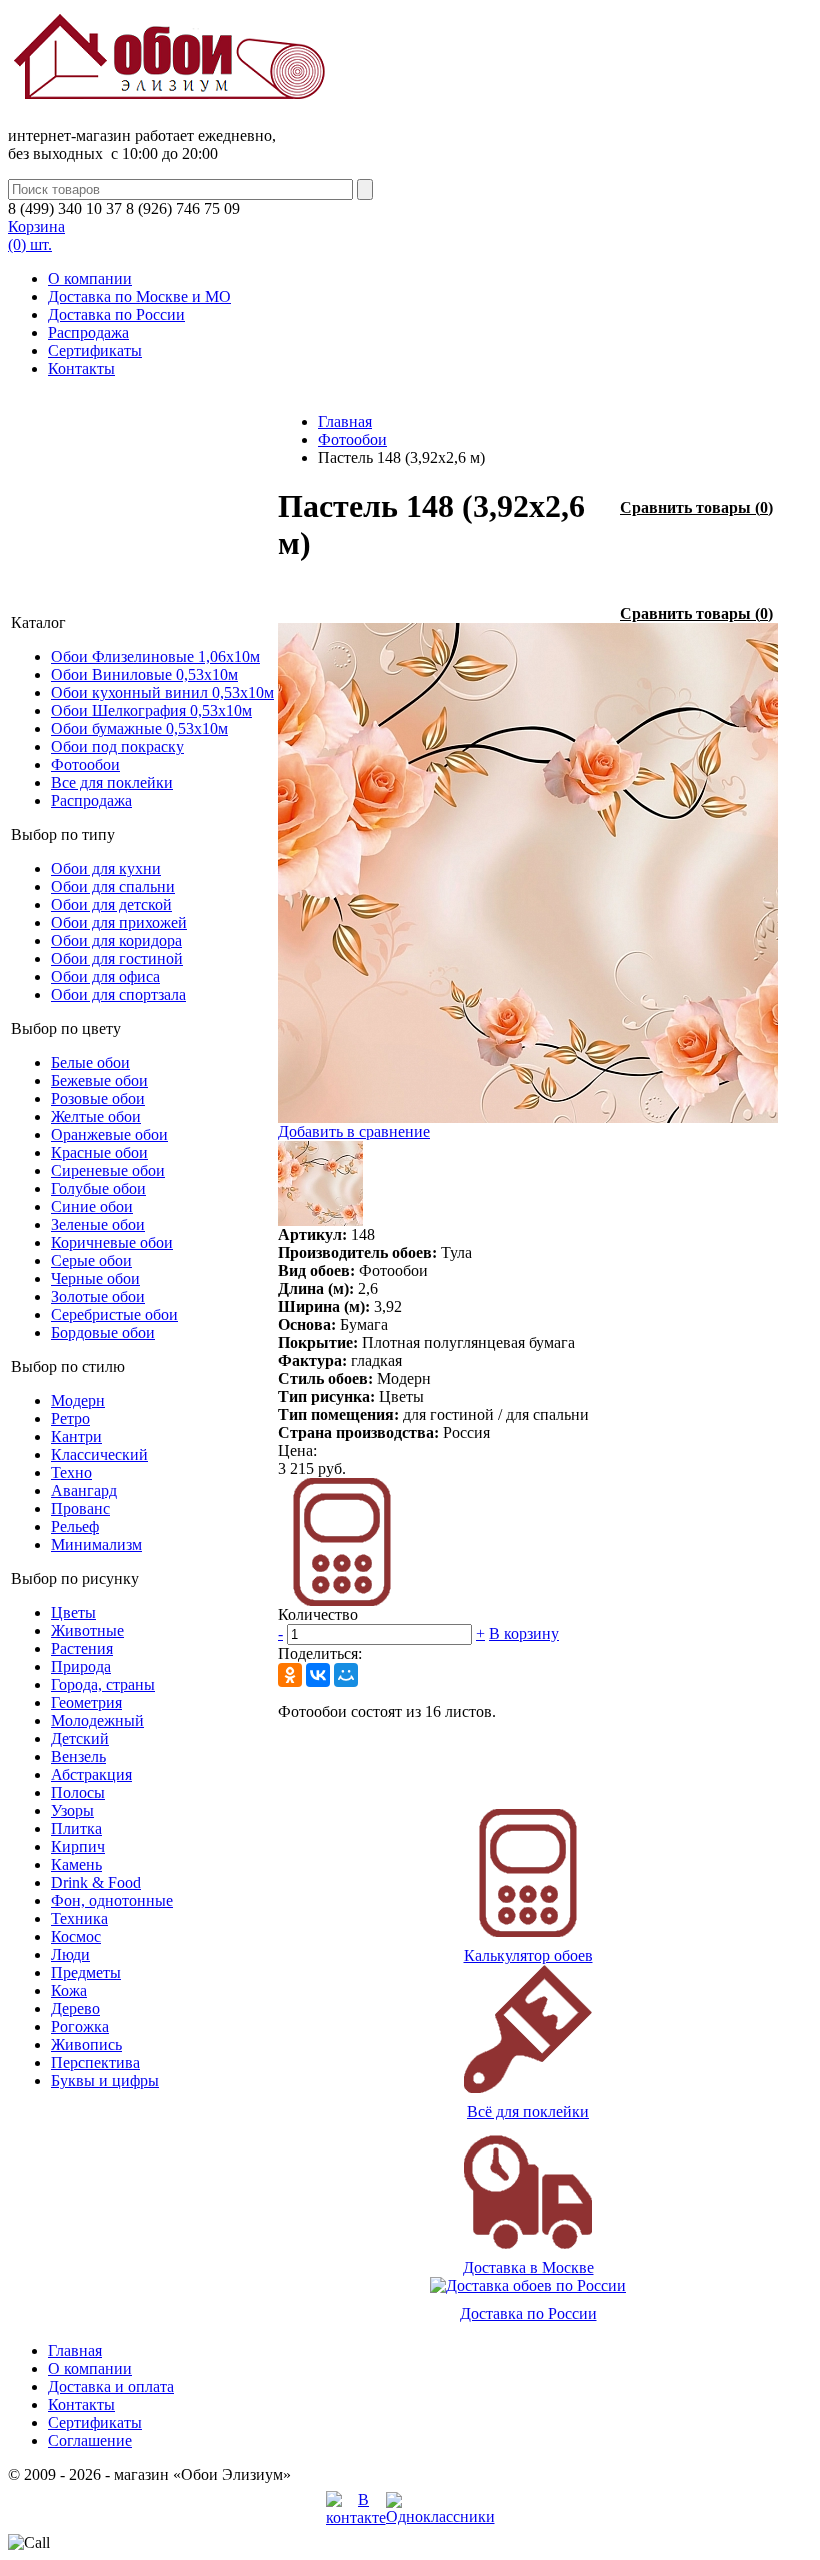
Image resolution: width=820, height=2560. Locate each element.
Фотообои (85, 764)
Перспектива (95, 2062)
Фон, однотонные (112, 1900)
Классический (99, 1454)
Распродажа (88, 332)
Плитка (76, 1828)
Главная (345, 421)
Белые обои (90, 1062)
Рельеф (75, 1526)
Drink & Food (96, 1882)
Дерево (75, 2008)
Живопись (86, 2044)
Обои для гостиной (117, 958)
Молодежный (97, 1720)
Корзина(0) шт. (36, 235)
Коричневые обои (112, 1242)
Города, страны (103, 1684)
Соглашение (90, 2440)
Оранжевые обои (109, 1134)
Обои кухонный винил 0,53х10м (162, 692)
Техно (71, 1472)
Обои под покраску (117, 746)
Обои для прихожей (119, 922)
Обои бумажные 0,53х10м (139, 728)
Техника (79, 1918)
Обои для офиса (105, 976)
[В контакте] (356, 2517)
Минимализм (96, 1544)
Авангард (84, 1490)
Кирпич (78, 1846)
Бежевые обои (99, 1080)
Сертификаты (95, 350)
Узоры (72, 1810)
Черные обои (95, 1278)
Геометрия (86, 1702)
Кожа (69, 1990)
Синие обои (92, 1206)
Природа (81, 1666)
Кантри (76, 1436)
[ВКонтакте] (318, 1675)
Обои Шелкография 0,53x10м (151, 710)
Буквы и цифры (105, 2080)
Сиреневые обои (108, 1170)
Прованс (80, 1508)
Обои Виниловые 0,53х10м (144, 674)
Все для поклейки (112, 782)
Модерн (78, 1400)
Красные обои (99, 1152)
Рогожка (80, 2026)
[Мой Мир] (346, 1675)
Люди (70, 1954)
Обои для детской (111, 904)
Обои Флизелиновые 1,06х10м (155, 656)
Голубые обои (98, 1188)
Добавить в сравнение (354, 1131)
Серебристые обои (114, 1314)
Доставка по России (116, 314)
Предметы (86, 1972)
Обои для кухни (106, 868)
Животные (87, 1630)
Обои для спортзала (118, 994)
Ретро (70, 1418)
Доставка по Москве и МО (139, 296)
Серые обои (91, 1260)
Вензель (78, 1756)
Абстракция (91, 1774)
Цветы (73, 1612)
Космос (76, 1936)
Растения (82, 1648)
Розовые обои (98, 1098)
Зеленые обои (98, 1224)
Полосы (78, 1792)
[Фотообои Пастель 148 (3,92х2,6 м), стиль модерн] (528, 1117)
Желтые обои (96, 1116)
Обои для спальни (113, 886)
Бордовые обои (103, 1332)
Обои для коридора (116, 940)
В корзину (524, 1633)
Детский (80, 1738)
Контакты (81, 368)
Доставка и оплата (111, 2386)
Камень (76, 1864)
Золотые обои (98, 1296)
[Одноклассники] (290, 1675)
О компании (90, 278)
